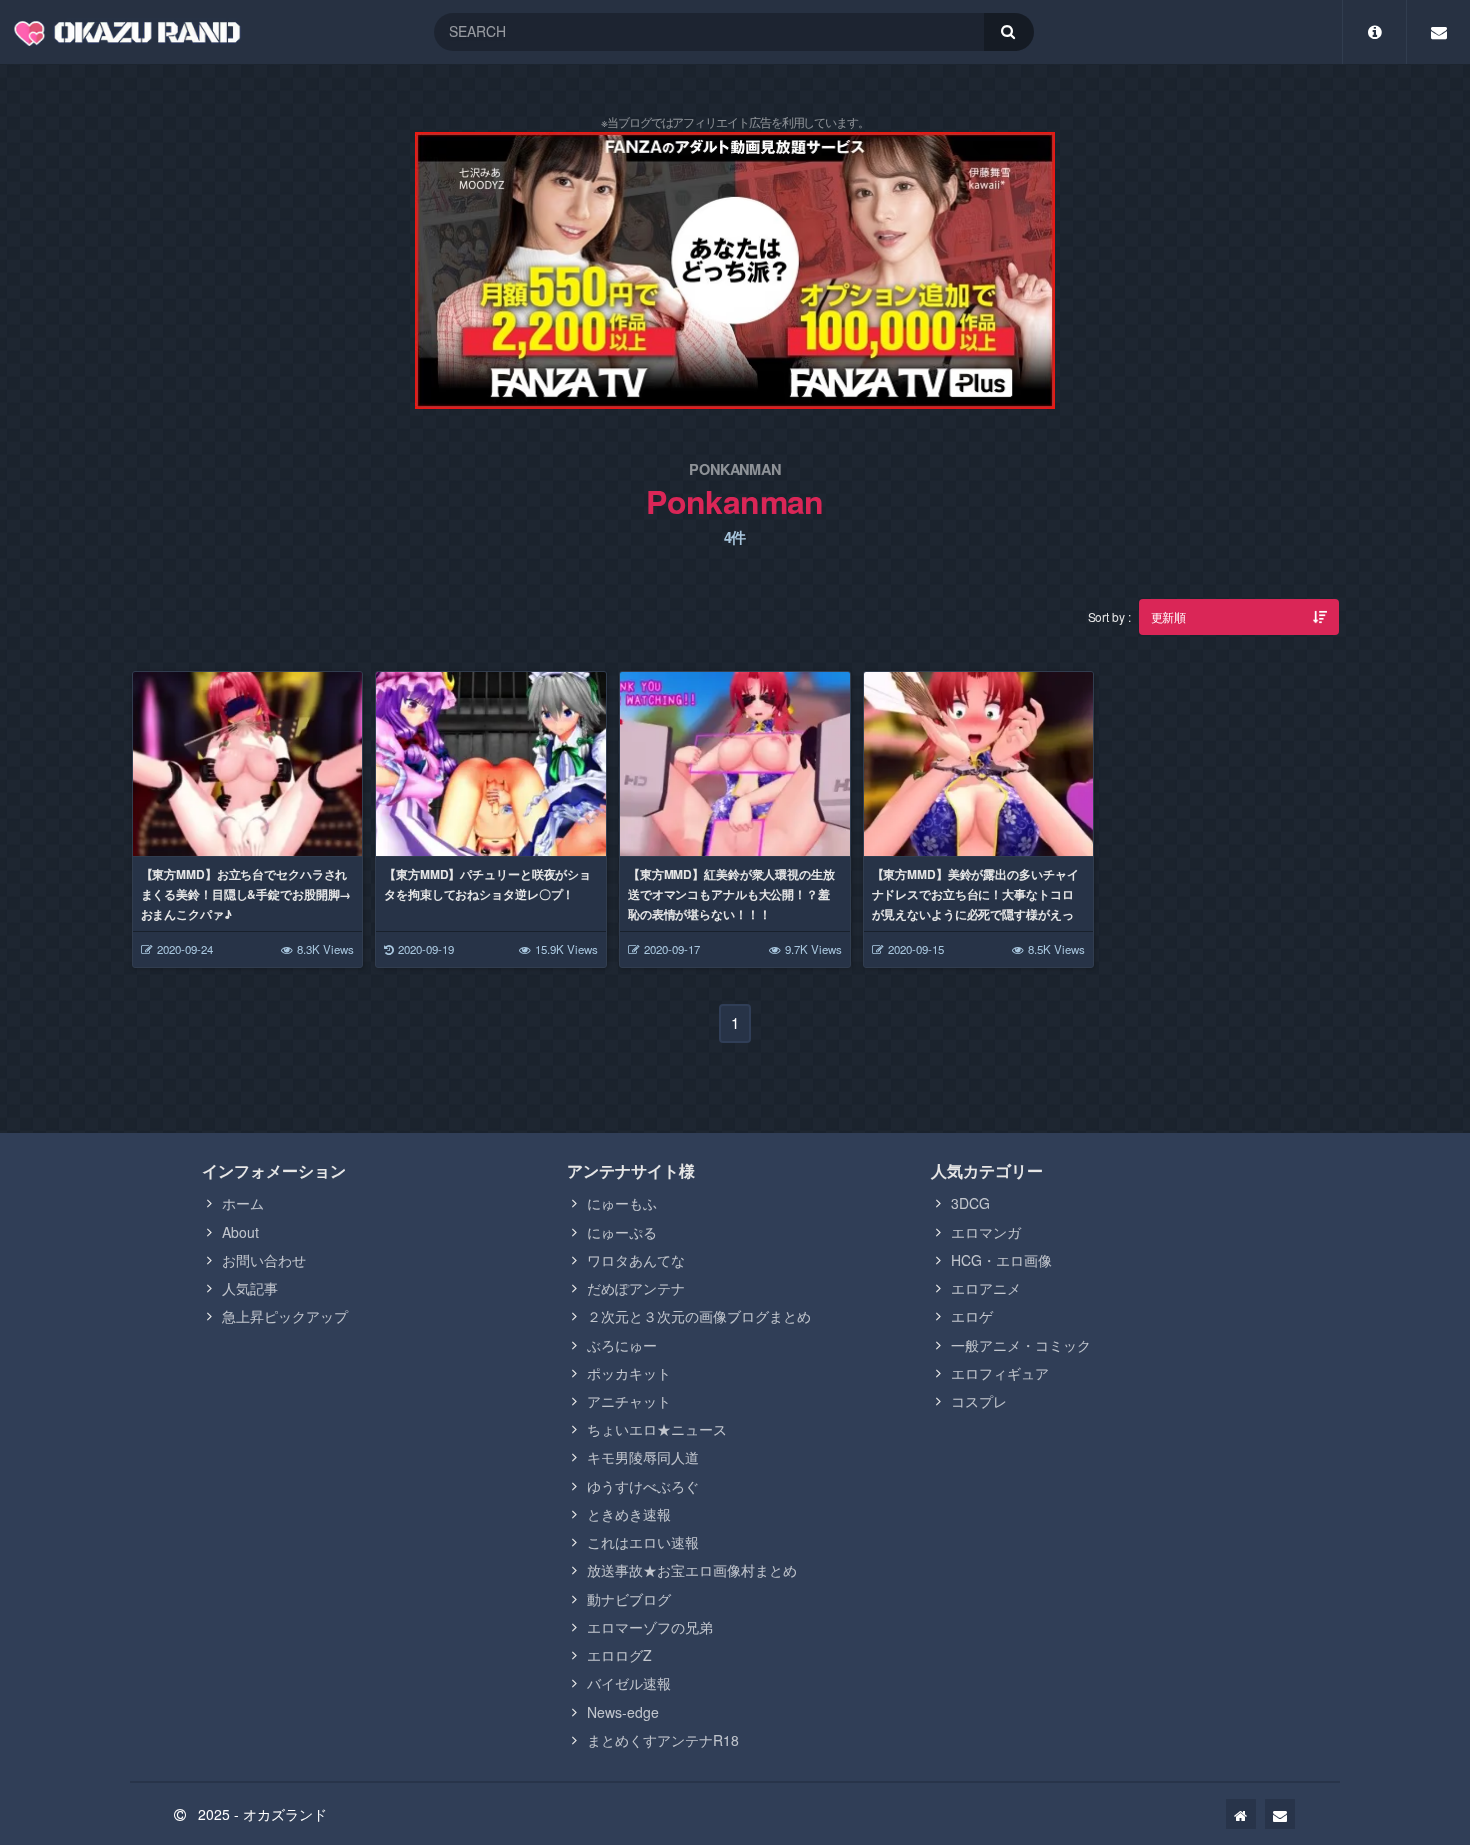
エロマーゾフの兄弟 (650, 1627)
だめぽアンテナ (636, 1288)
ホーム (243, 1203)
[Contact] (1438, 32)
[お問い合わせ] (1280, 1814)
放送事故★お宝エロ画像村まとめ (692, 1570)
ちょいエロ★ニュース (657, 1429)
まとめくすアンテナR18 (663, 1740)
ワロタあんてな (636, 1260)
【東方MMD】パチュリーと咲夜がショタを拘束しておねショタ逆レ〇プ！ (487, 884)
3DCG (970, 1203)
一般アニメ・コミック (1021, 1345)
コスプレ (979, 1401)
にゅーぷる (622, 1232)
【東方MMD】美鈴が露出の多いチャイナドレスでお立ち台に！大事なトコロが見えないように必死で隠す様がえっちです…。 (975, 904)
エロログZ (619, 1655)
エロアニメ (986, 1288)
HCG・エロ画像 (1001, 1260)
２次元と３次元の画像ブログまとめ (699, 1316)
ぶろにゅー (622, 1345)
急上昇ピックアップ (285, 1316)
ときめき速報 (629, 1514)
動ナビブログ (629, 1599)
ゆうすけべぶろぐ (643, 1486)
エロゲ (972, 1316)
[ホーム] (1241, 1814)
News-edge (623, 1712)
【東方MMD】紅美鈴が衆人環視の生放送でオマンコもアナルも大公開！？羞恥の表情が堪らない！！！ (731, 894)
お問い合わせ (264, 1260)
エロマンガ (986, 1232)
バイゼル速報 (629, 1683)
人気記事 (250, 1288)
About (240, 1232)
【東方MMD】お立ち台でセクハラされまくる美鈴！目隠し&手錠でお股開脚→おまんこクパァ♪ (246, 894)
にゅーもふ (622, 1203)
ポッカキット (629, 1373)
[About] (1374, 32)
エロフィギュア (1000, 1373)
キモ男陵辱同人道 (643, 1457)
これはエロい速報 (643, 1542)
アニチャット (629, 1401)
